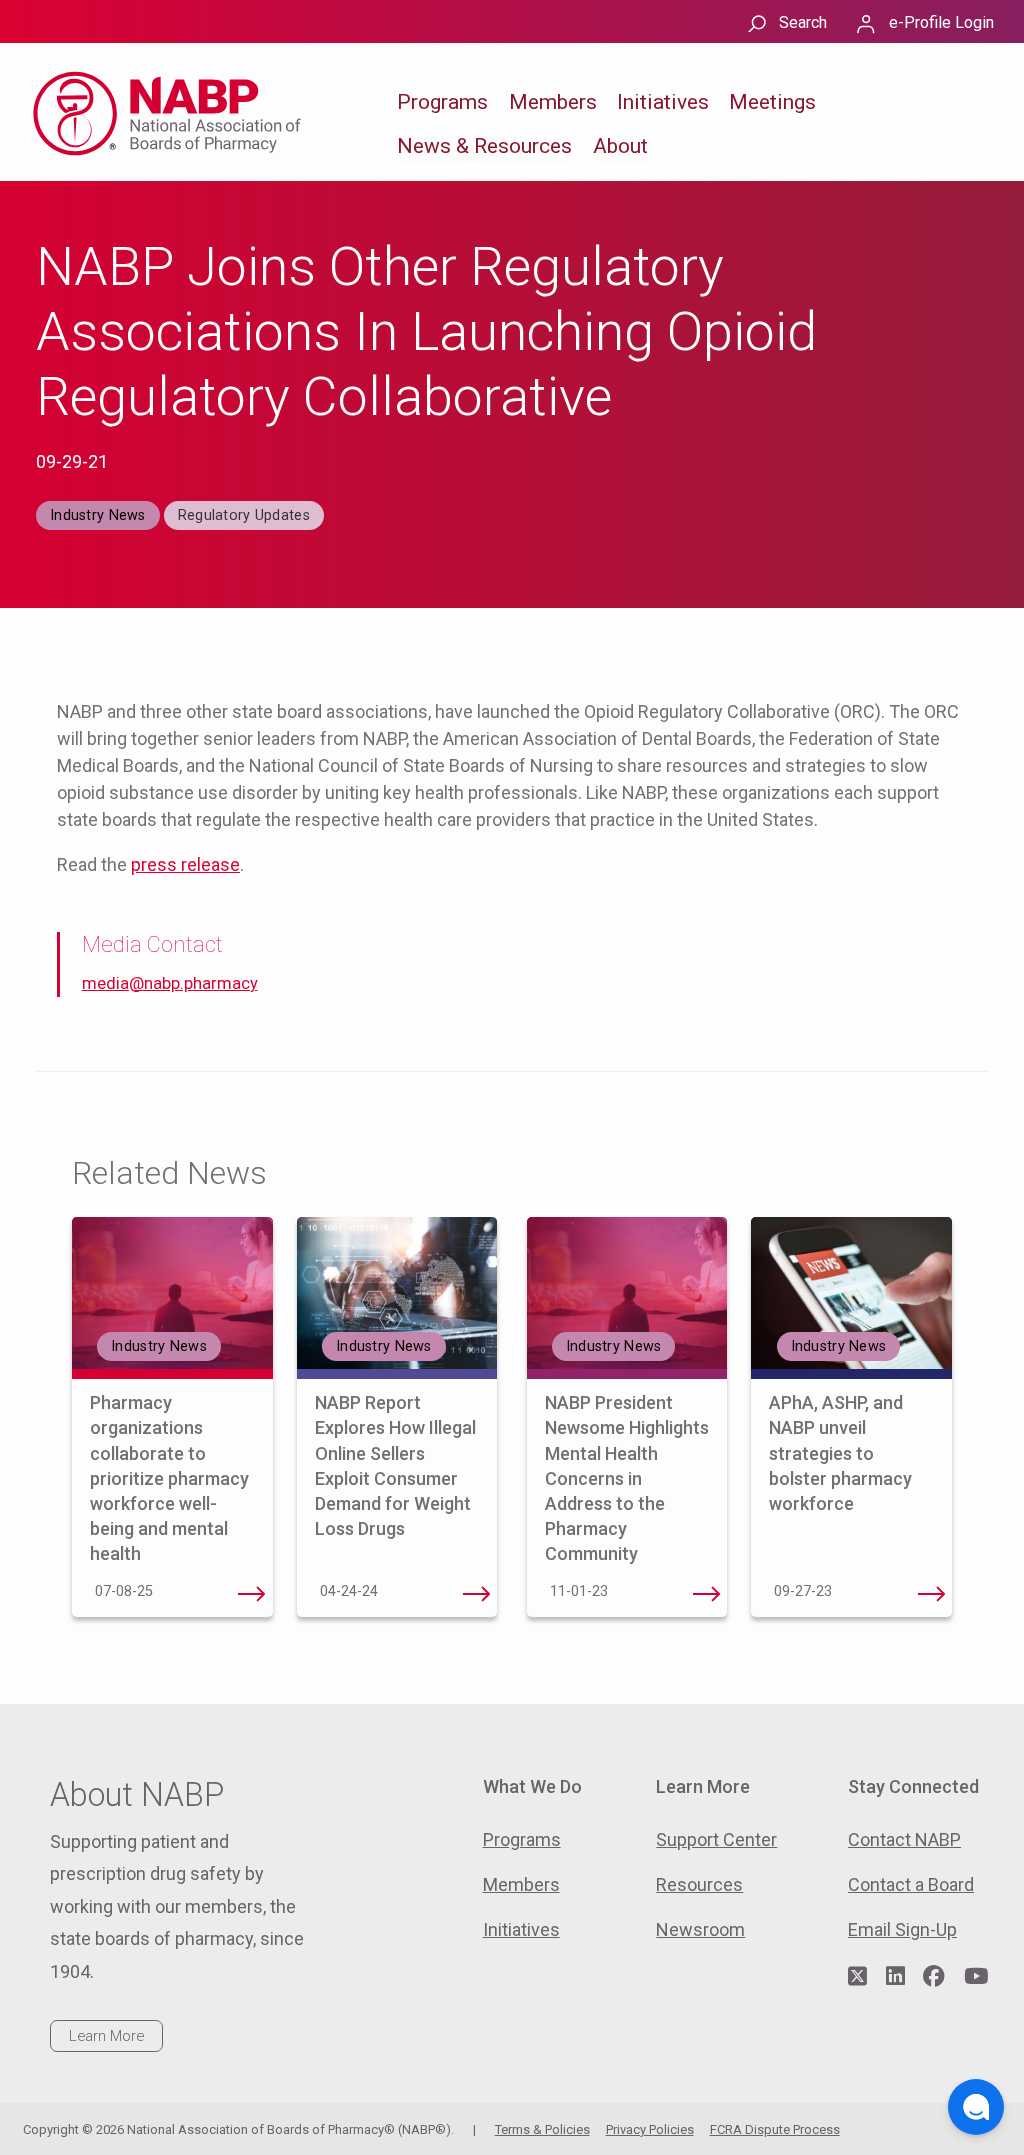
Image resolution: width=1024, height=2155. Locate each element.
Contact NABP (904, 1839)
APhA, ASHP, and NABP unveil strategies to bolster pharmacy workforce (840, 1453)
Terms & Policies (542, 2129)
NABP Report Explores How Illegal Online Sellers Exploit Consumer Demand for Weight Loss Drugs (476, 1594)
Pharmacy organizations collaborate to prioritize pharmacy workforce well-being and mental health (169, 1478)
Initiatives (663, 102)
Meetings (772, 102)
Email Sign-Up (902, 1929)
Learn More (106, 2036)
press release (185, 864)
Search (803, 22)
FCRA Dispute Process (775, 2129)
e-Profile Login (941, 22)
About (620, 146)
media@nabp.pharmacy (170, 983)
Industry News (98, 515)
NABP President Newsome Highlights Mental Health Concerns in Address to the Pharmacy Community (627, 1478)
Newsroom (700, 1929)
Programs (442, 102)
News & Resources (484, 146)
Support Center (716, 1839)
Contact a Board (911, 1884)
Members (553, 102)
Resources (699, 1884)
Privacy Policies (650, 2129)
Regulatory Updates (244, 515)
